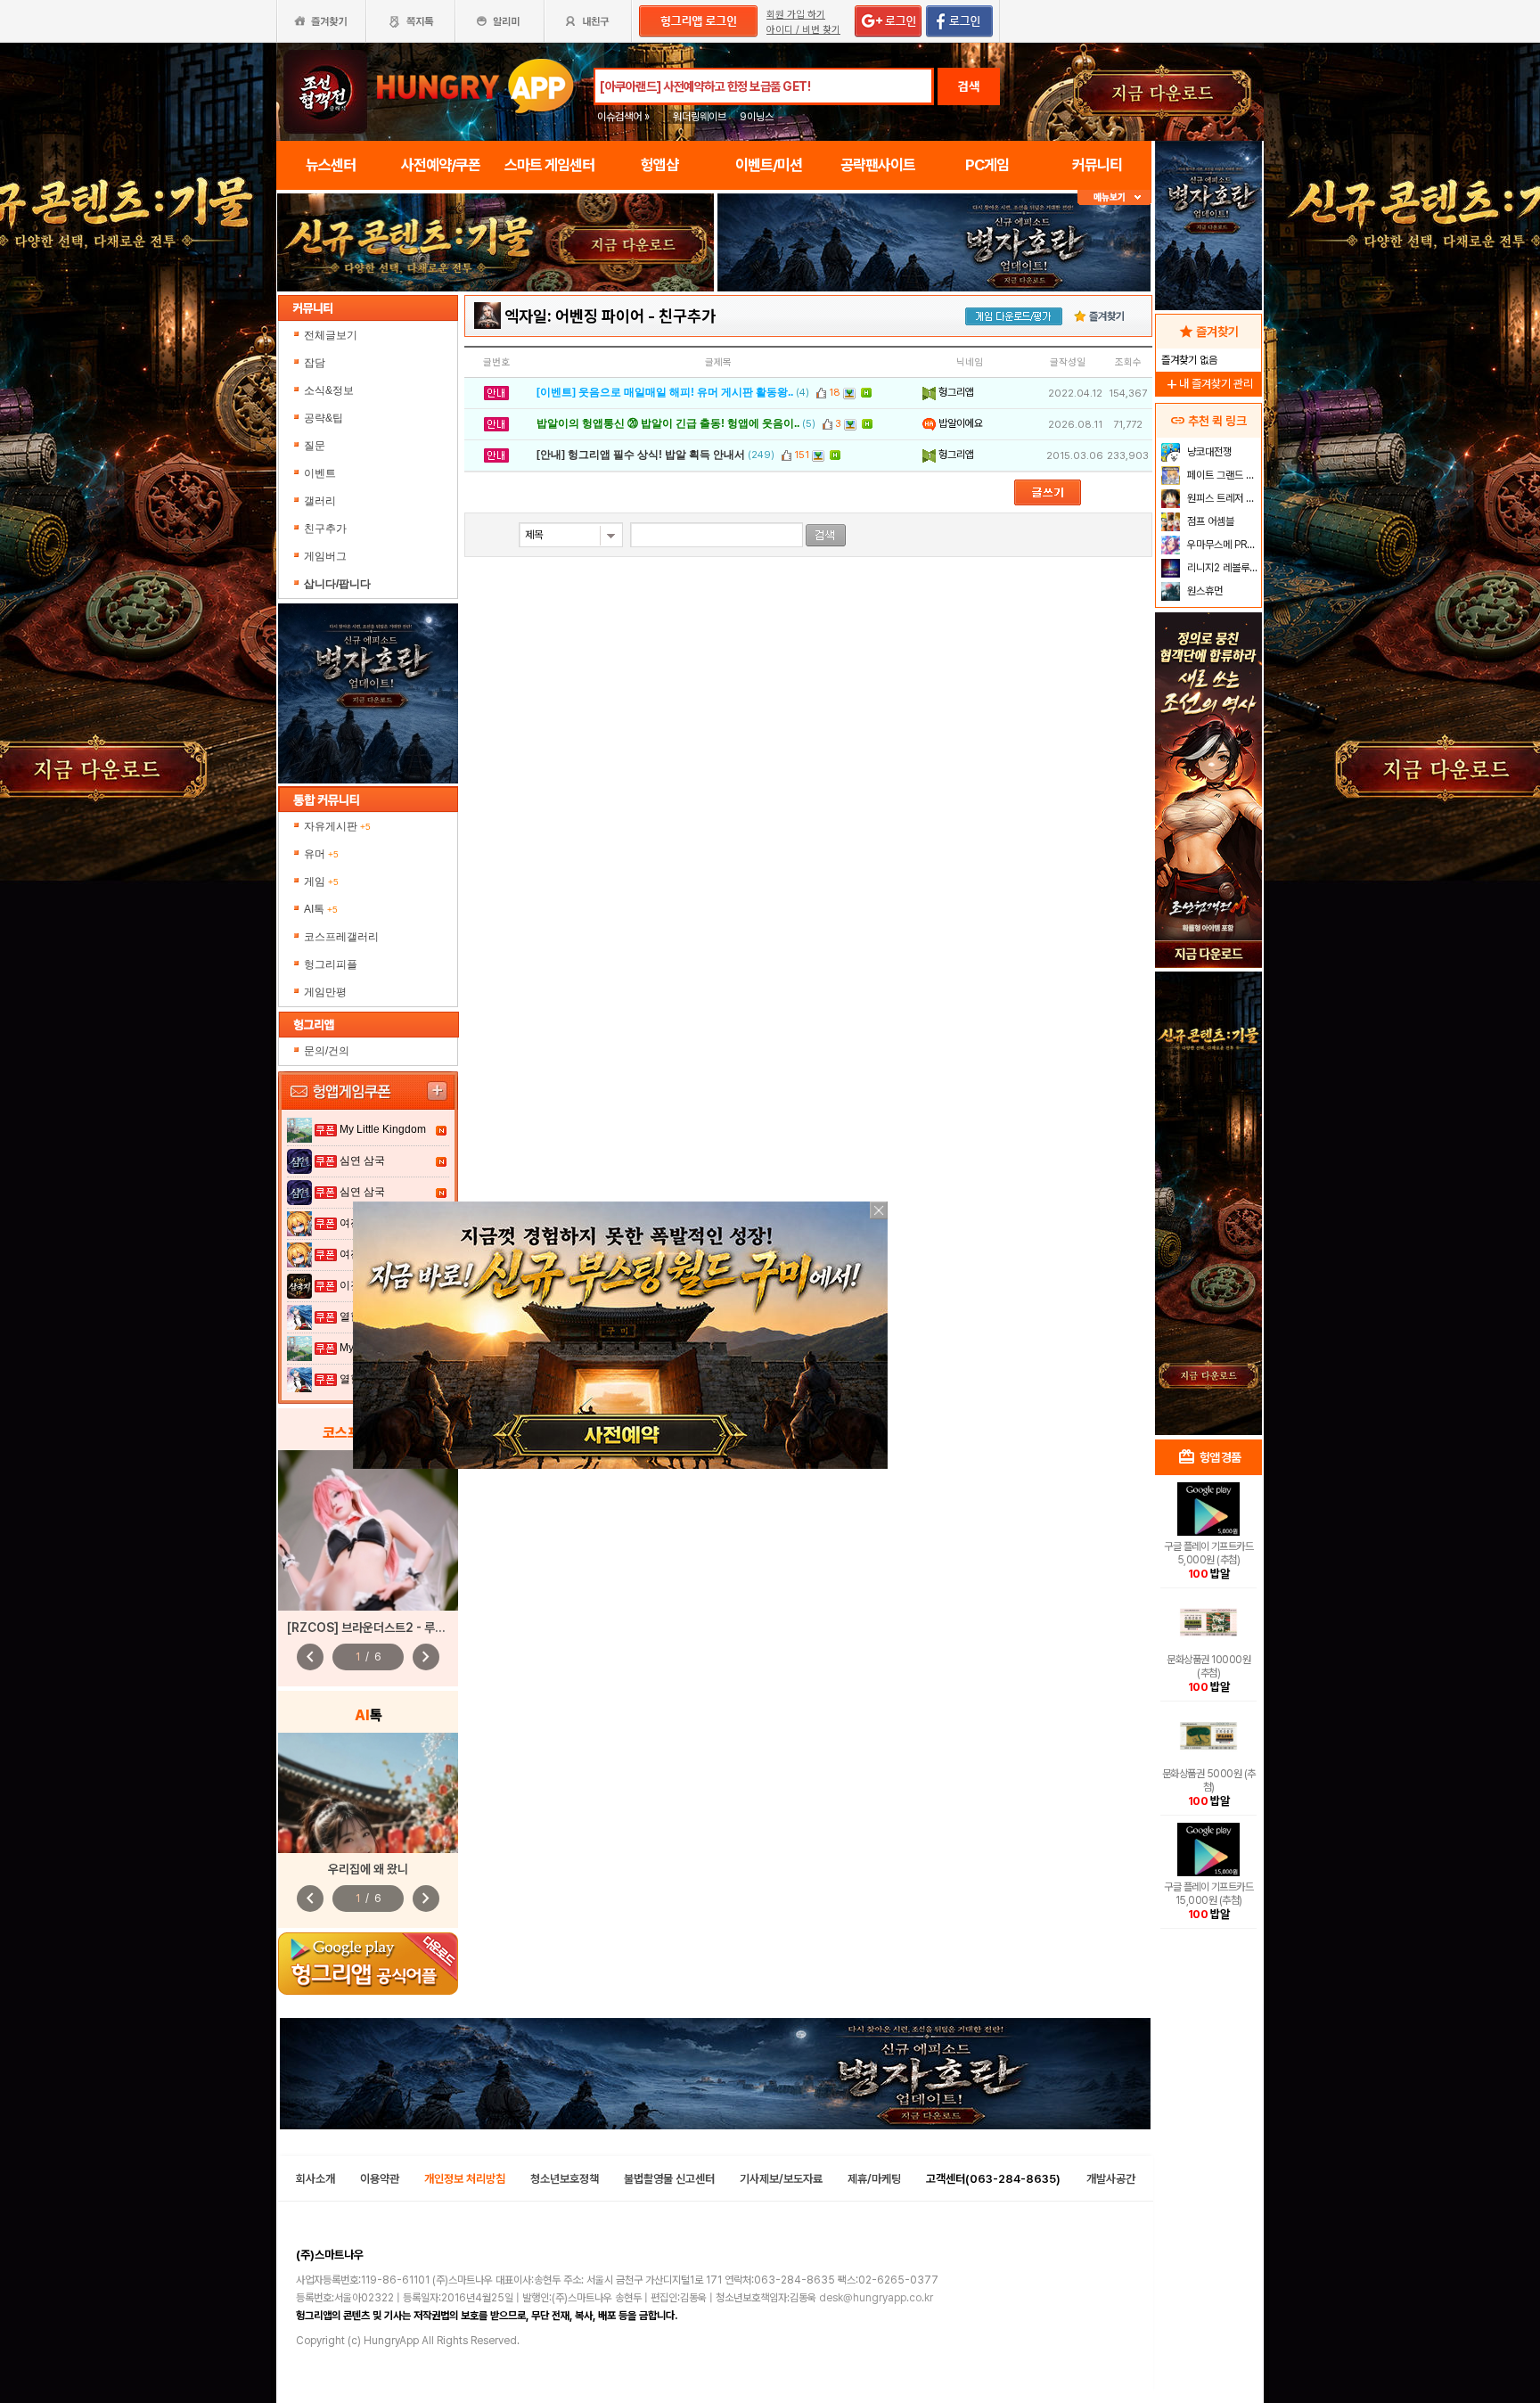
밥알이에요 (959, 423)
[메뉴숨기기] (1114, 197)
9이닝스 (757, 117)
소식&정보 (329, 390)
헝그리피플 (331, 964)
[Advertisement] (496, 340)
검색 (969, 86)
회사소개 (315, 2179)
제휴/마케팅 (874, 2179)
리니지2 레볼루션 (1221, 568)
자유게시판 (337, 826)
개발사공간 (1111, 2179)
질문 (315, 446)
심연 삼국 (362, 1160)
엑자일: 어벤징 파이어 (574, 316)
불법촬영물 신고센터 (669, 2179)
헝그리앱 (955, 392)
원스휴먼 (1204, 591)
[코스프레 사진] (368, 1530)
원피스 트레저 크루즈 (1222, 498)
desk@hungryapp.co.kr (876, 2298)
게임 (321, 882)
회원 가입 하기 (796, 15)
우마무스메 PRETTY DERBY (1222, 545)
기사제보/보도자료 (781, 2179)
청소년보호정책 (565, 2179)
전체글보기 (331, 335)
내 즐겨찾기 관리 (1208, 384)
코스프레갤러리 (341, 937)
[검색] (826, 535)
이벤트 (320, 473)
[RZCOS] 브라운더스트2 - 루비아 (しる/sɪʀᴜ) (405, 1628)
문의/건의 (327, 1051)
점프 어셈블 (1209, 521)
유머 (321, 854)
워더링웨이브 (700, 117)
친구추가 (325, 529)
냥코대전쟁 (1208, 452)
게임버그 (325, 556)
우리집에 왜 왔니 (368, 1869)
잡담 (315, 363)
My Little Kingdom (383, 1129)
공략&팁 (324, 418)
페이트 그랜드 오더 (1222, 475)
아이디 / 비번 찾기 (803, 30)
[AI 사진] (368, 1793)
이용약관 (380, 2179)
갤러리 (320, 501)
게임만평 (325, 992)
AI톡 (321, 909)
